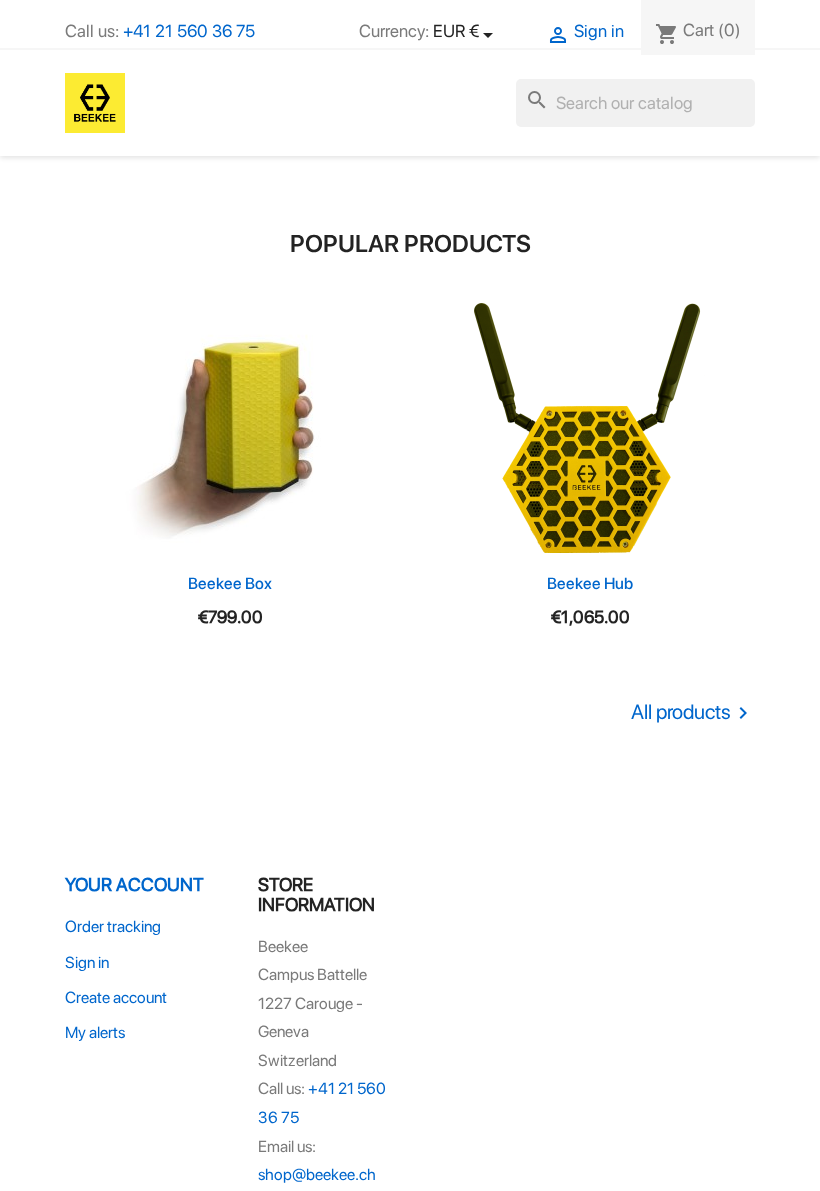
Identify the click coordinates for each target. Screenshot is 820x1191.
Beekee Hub (590, 583)
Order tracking (113, 926)
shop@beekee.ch (317, 1174)
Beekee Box (230, 583)
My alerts (95, 1032)
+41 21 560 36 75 (189, 30)
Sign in (87, 962)
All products (693, 713)
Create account (116, 997)
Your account (134, 884)
